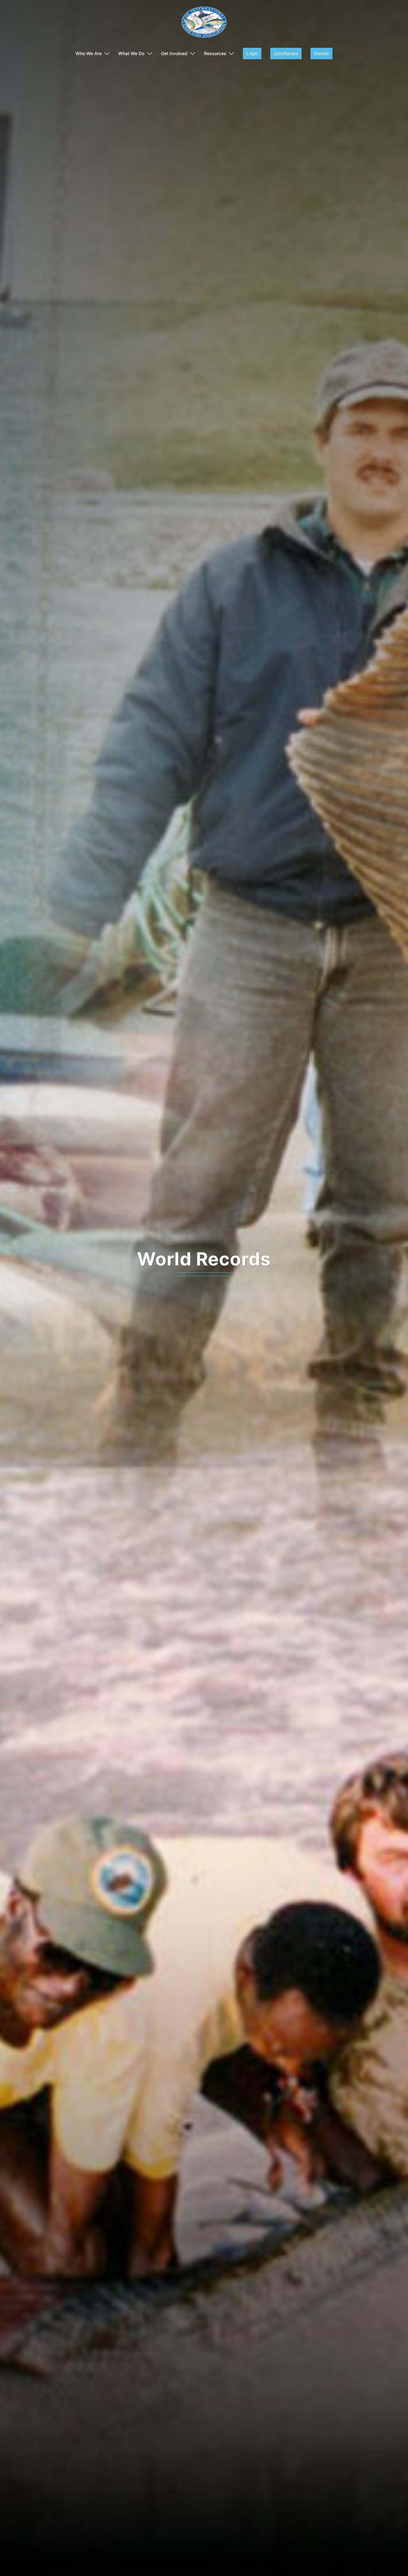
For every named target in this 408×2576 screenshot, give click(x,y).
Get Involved (174, 53)
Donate (321, 53)
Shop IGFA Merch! (204, 1259)
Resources (215, 53)
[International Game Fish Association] (204, 24)
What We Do (131, 53)
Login (252, 53)
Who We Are (89, 53)
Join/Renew (286, 53)
